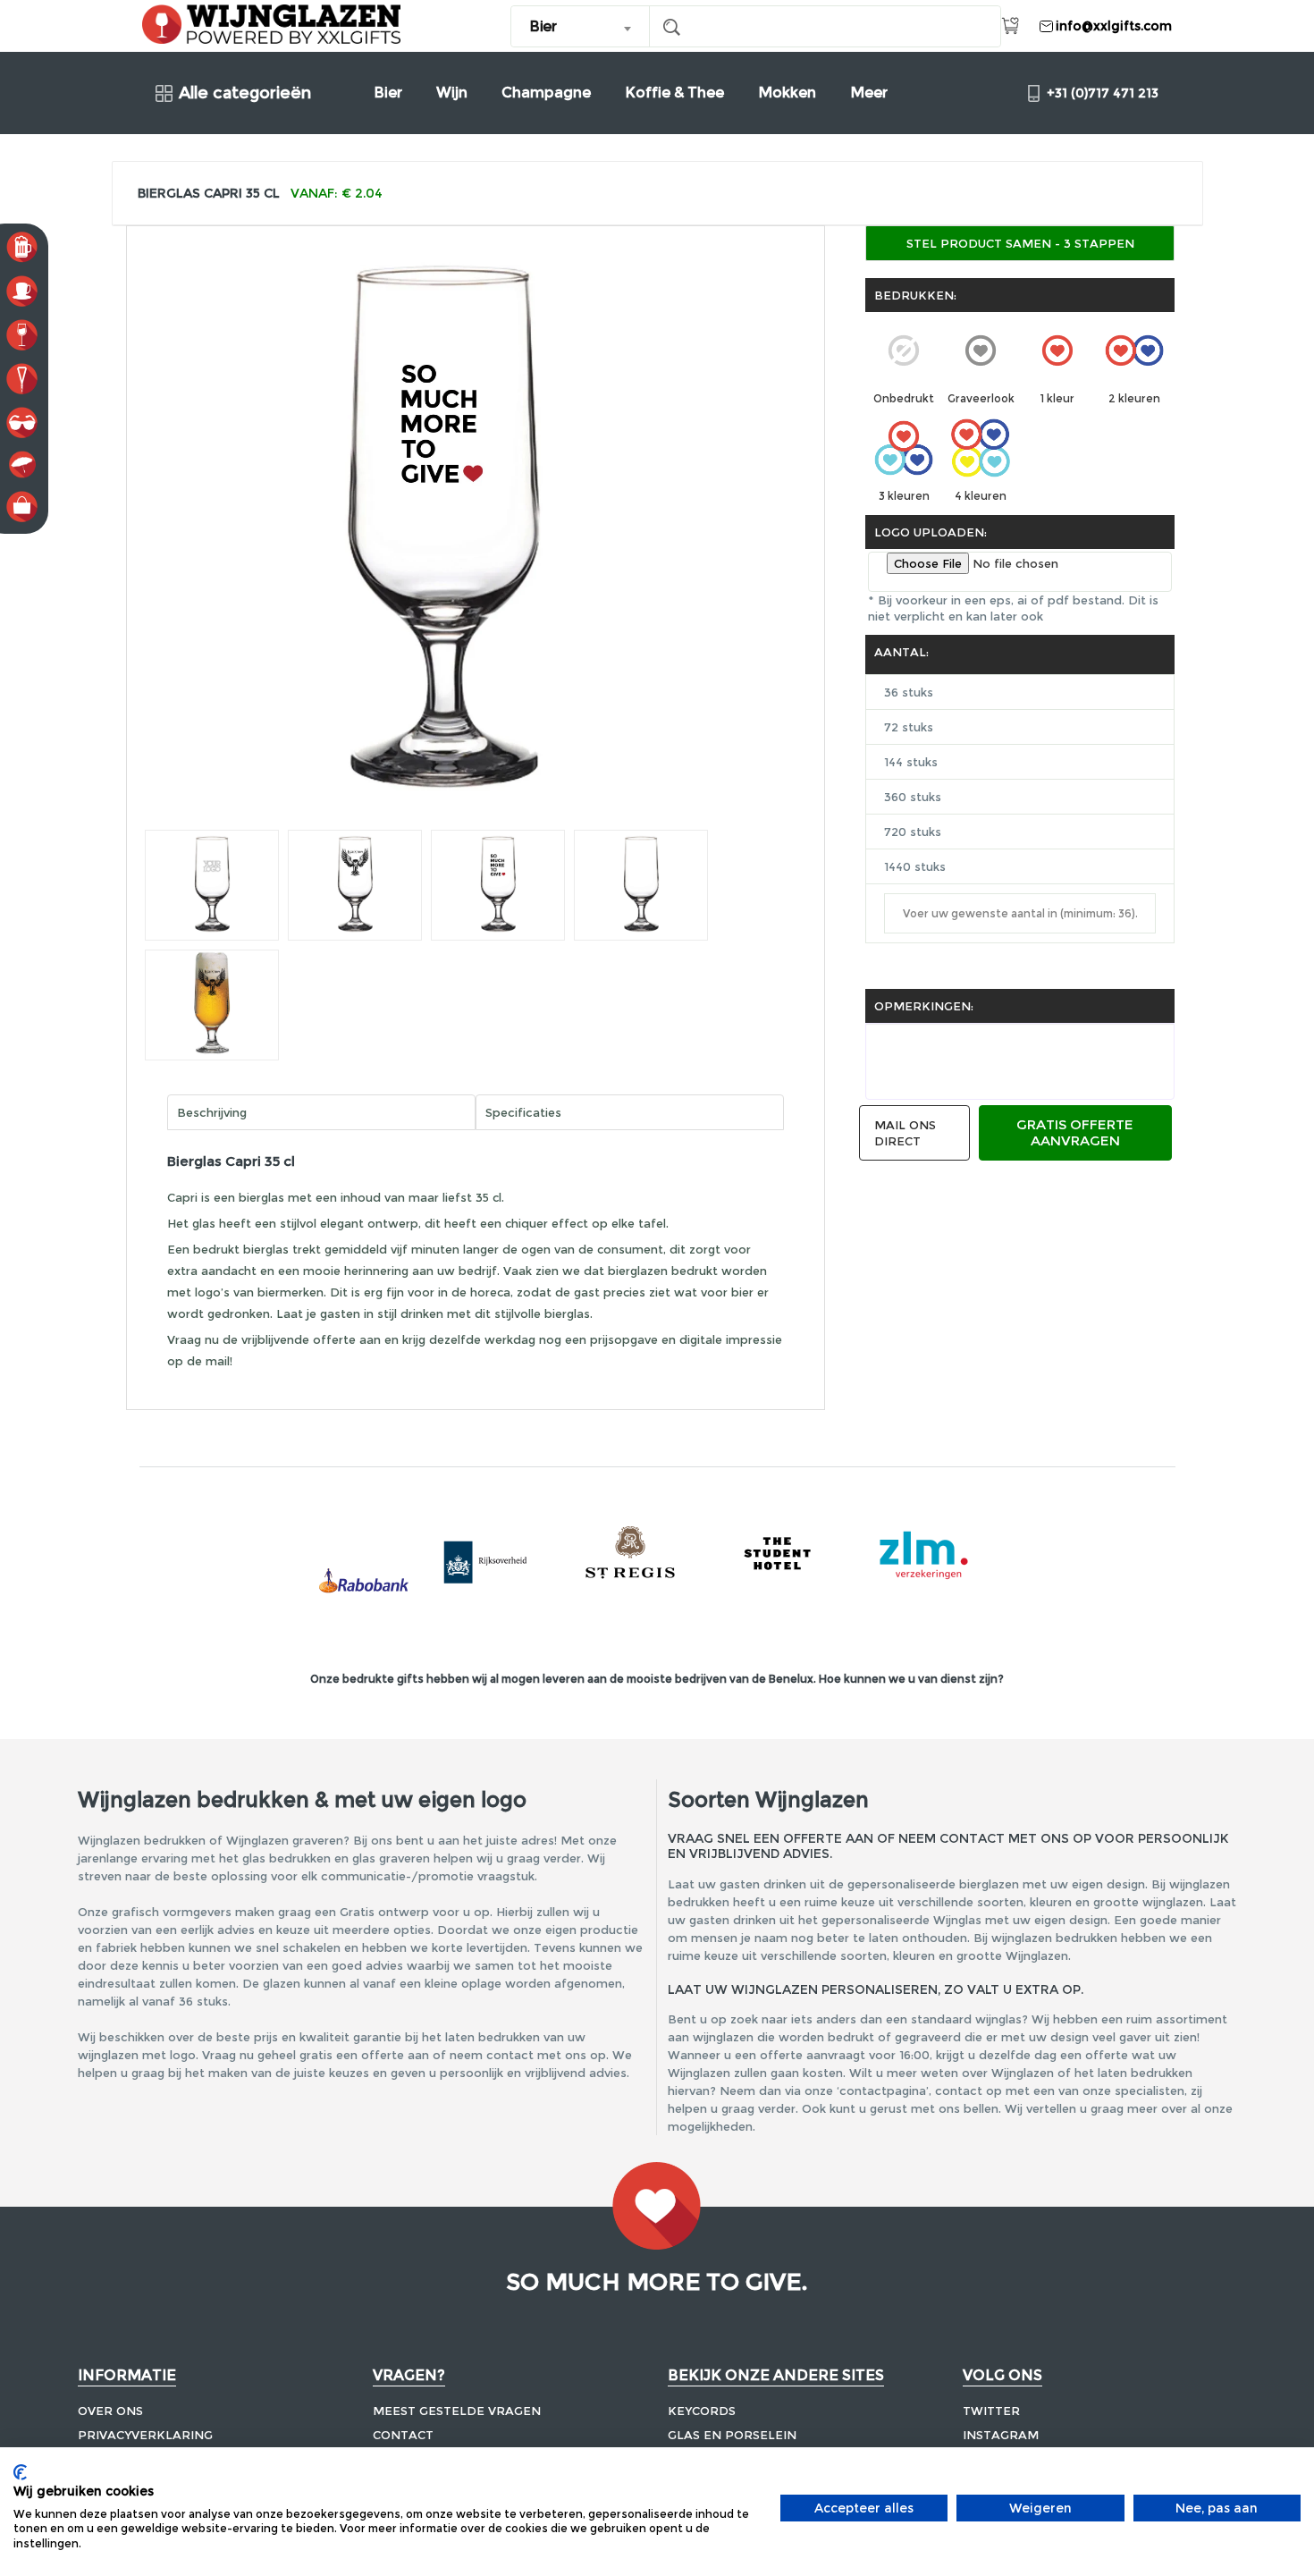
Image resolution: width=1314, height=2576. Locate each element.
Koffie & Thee (674, 93)
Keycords (702, 2411)
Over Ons (110, 2411)
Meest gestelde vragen (457, 2411)
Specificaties (523, 1112)
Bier (388, 93)
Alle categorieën (245, 93)
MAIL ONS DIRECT (905, 1133)
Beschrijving (212, 1112)
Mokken (787, 93)
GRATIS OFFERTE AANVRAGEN (1075, 1132)
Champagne (546, 93)
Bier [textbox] (543, 26)
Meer (869, 93)
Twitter (991, 2411)
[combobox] (581, 26)
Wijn (452, 93)
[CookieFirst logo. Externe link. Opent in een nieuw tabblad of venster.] (20, 2472)
